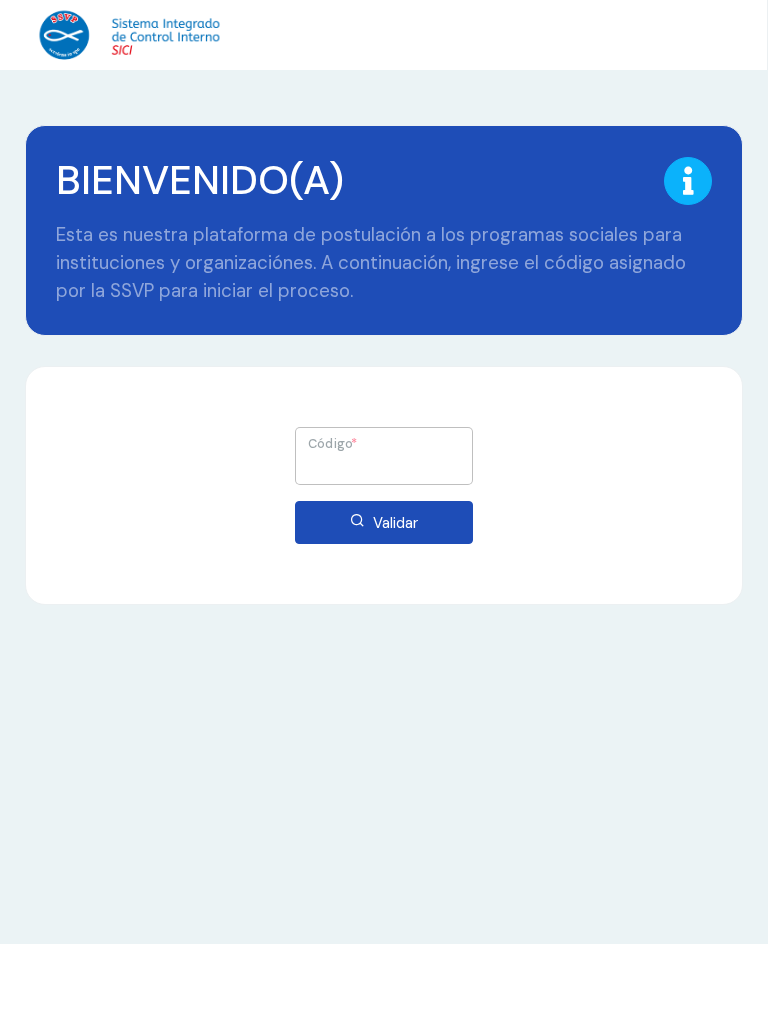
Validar (393, 523)
